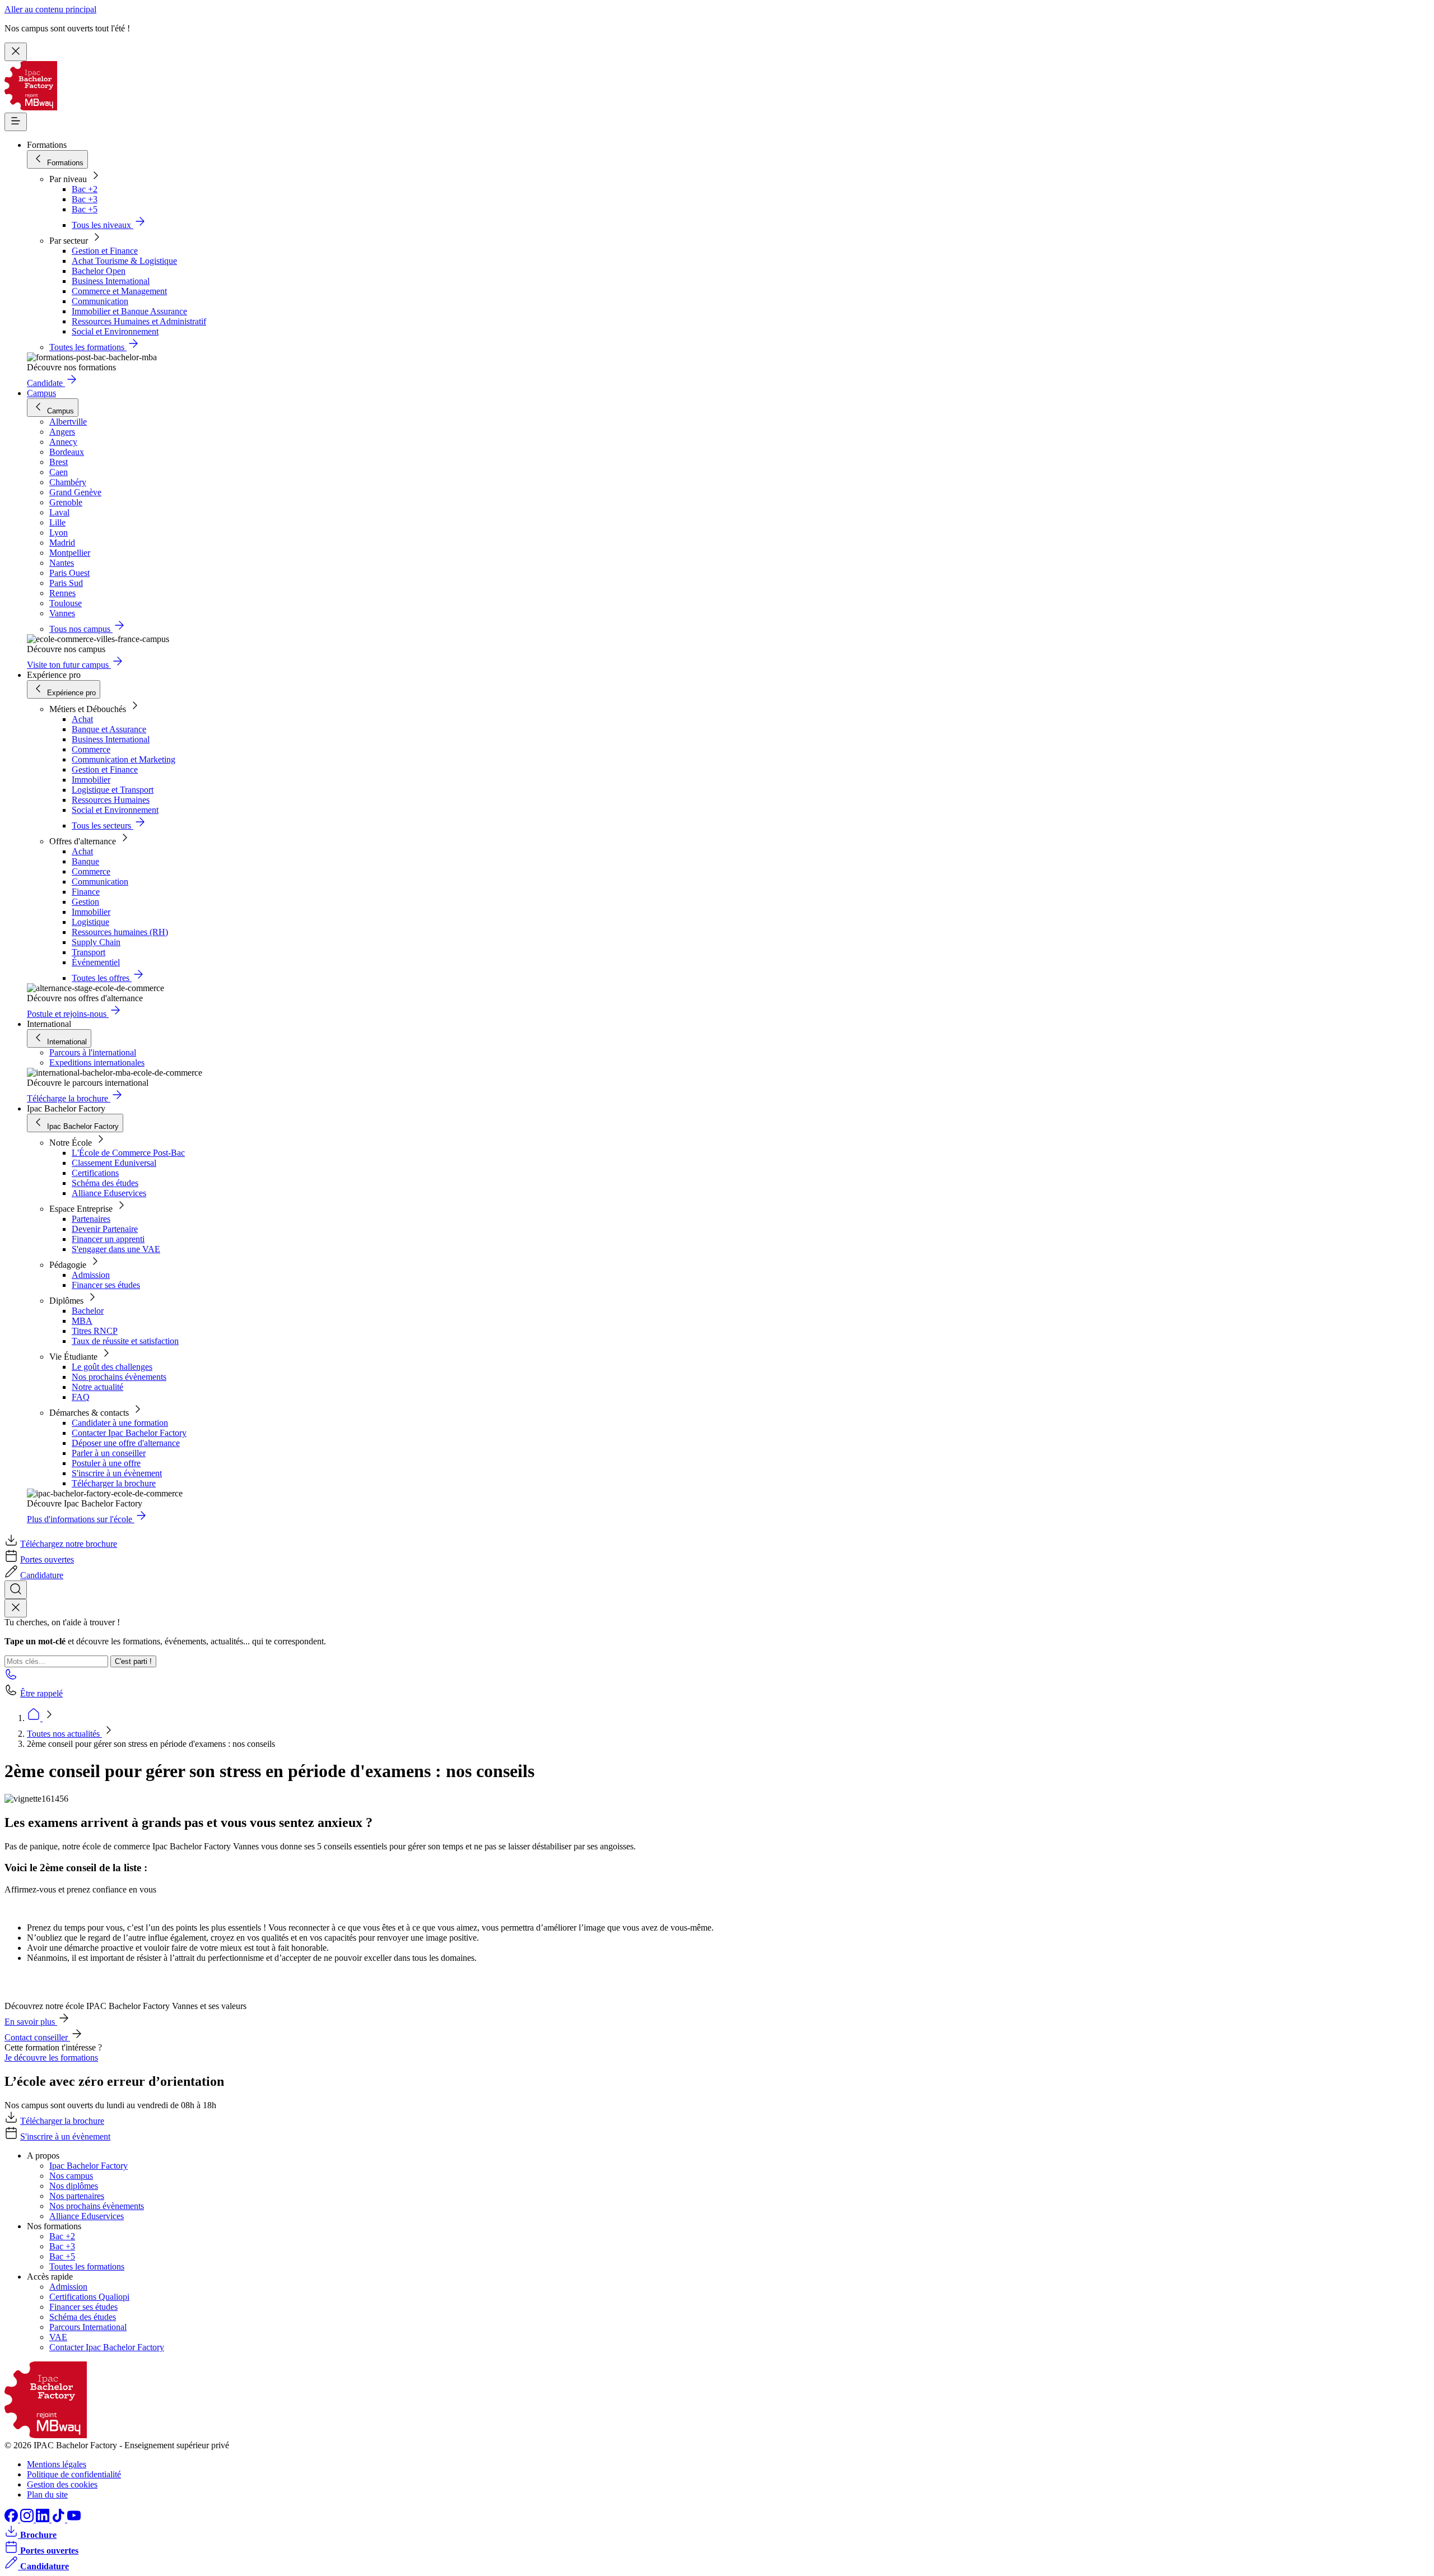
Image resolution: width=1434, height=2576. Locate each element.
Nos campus (71, 2176)
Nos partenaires (77, 2196)
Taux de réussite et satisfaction (125, 1341)
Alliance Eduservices (109, 1193)
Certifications (95, 1173)
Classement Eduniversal (114, 1163)
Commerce (91, 749)
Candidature (42, 1575)
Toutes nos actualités (64, 1734)
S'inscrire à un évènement (117, 1473)
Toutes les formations (87, 2266)
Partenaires (91, 1219)
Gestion (85, 902)
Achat (82, 719)
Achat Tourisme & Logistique (124, 261)
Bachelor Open (99, 271)
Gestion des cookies (62, 2484)
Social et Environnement (115, 331)
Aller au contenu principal (50, 9)
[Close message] (16, 52)
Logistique (90, 922)
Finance (86, 892)
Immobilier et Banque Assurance (129, 311)
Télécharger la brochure (114, 1483)
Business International (111, 281)
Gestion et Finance (105, 251)
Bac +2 (85, 189)
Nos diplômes (74, 2186)
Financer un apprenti (108, 1239)
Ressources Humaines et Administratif (139, 321)
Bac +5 (85, 209)
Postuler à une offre (106, 1463)
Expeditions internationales (97, 1063)
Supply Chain (96, 942)
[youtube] (74, 2519)
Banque (85, 861)
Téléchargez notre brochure (69, 1544)
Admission (91, 1275)
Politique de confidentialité (74, 2474)
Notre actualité (97, 1387)
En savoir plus (31, 2022)
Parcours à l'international (93, 1052)
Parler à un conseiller (109, 1453)
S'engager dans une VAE (116, 1249)
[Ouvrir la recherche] (16, 1590)
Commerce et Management (119, 291)
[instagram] (28, 2519)
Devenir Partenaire (105, 1229)
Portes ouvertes (47, 1559)
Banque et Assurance (109, 729)
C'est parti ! (133, 1661)
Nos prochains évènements (119, 1377)
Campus (41, 393)
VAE (58, 2337)
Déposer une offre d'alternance (126, 1443)
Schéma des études (105, 1183)
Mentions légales (57, 2464)
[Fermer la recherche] (16, 1608)
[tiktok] (59, 2519)
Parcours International (88, 2327)
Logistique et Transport (113, 790)
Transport (89, 952)
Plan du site (47, 2494)
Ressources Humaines (111, 800)
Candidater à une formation (120, 1423)
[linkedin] (44, 2519)
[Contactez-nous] (11, 1678)
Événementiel (96, 962)
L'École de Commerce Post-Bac (128, 1153)
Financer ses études (106, 1285)
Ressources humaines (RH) (120, 932)
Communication (100, 301)
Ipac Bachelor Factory (89, 2166)
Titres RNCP (95, 1331)
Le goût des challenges (112, 1367)
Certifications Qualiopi (89, 2297)
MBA (82, 1321)
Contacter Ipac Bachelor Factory (129, 1433)
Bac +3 (85, 199)
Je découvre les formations (51, 2057)
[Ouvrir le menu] (16, 122)
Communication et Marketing (124, 759)
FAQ (81, 1397)
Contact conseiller (37, 2037)
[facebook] (12, 2519)
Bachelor (88, 1311)
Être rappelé (41, 1693)
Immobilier (91, 780)
